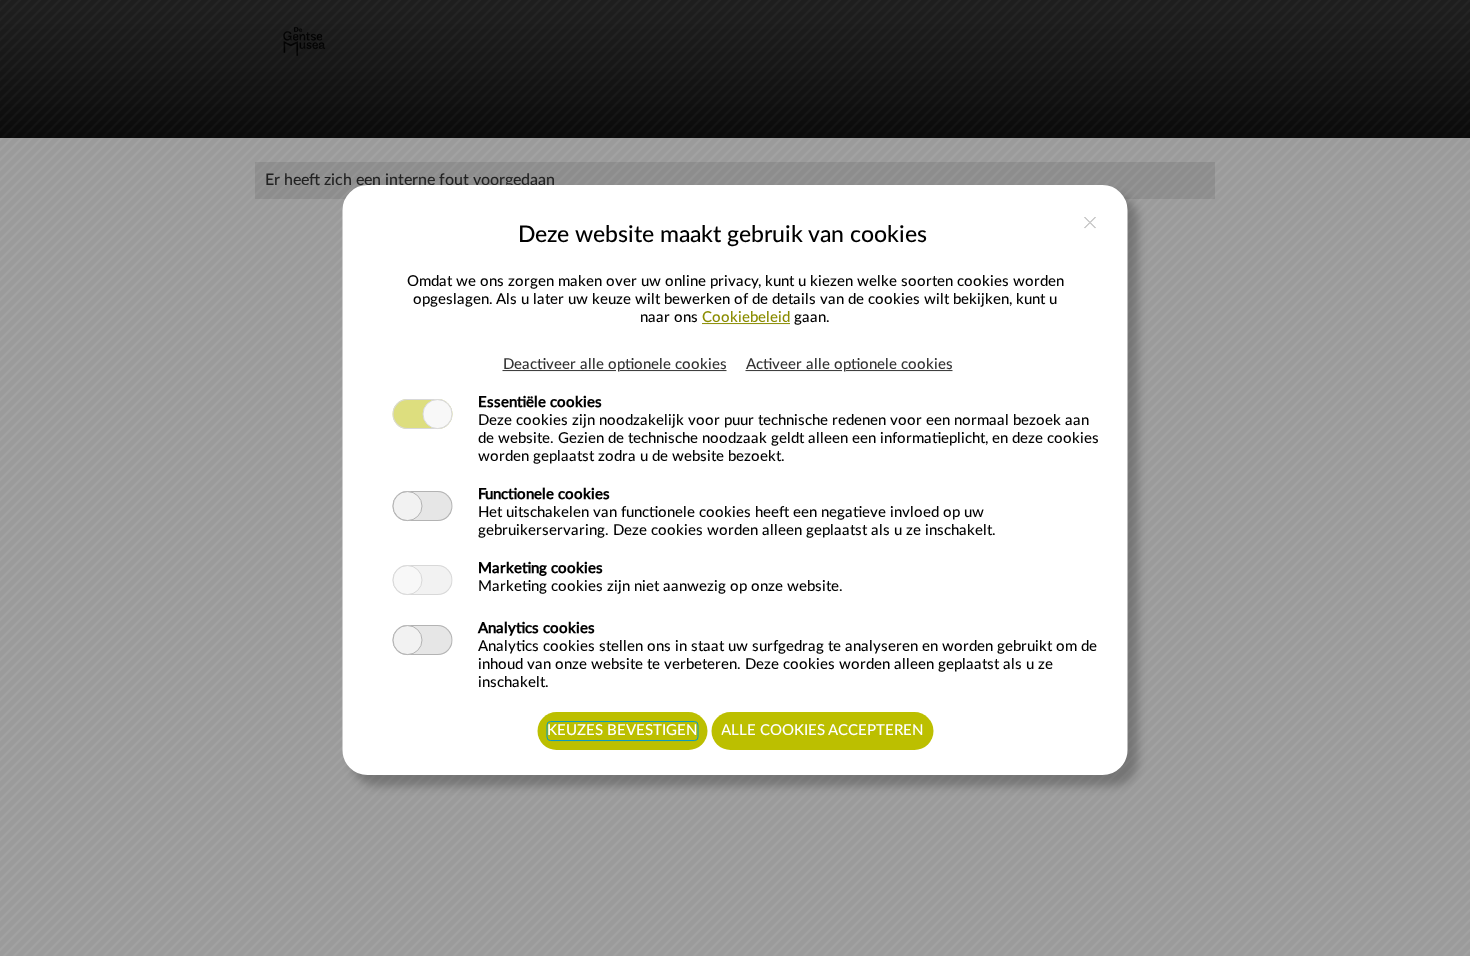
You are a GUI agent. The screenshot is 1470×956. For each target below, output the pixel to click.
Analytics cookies (536, 628)
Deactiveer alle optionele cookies (615, 364)
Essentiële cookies (540, 402)
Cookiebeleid (746, 317)
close (1090, 222)
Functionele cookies (544, 494)
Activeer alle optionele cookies (849, 364)
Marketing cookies (540, 568)
